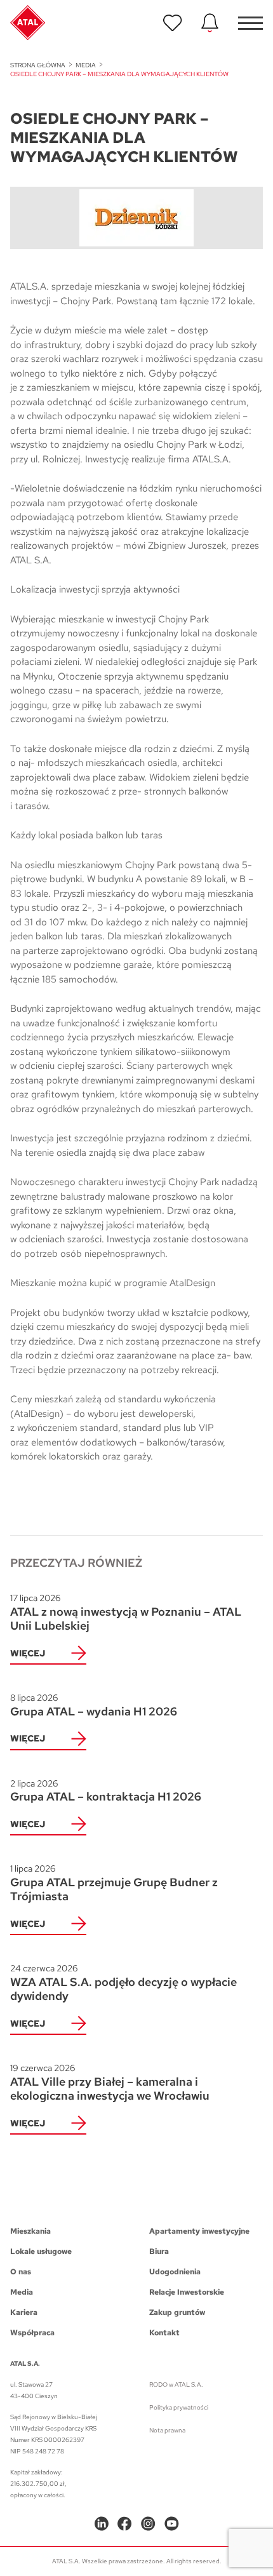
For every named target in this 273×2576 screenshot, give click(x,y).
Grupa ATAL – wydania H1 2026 (94, 1705)
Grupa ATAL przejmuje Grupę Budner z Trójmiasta (114, 1883)
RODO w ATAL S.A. (176, 2385)
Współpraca (32, 2333)
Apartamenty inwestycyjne (199, 2231)
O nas (21, 2272)
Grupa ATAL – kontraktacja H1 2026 (106, 1791)
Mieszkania (30, 2231)
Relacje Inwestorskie (187, 2292)
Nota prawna (167, 2430)
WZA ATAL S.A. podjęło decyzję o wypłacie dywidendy (123, 1983)
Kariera (24, 2312)
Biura (159, 2251)
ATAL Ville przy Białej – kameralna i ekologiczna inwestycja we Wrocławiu (110, 2083)
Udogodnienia (175, 2272)
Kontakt (164, 2333)
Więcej (28, 1653)
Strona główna (38, 65)
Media (86, 65)
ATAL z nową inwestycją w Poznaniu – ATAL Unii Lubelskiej (126, 1613)
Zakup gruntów (177, 2312)
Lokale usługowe (41, 2251)
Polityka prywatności (179, 2407)
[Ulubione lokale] (173, 23)
